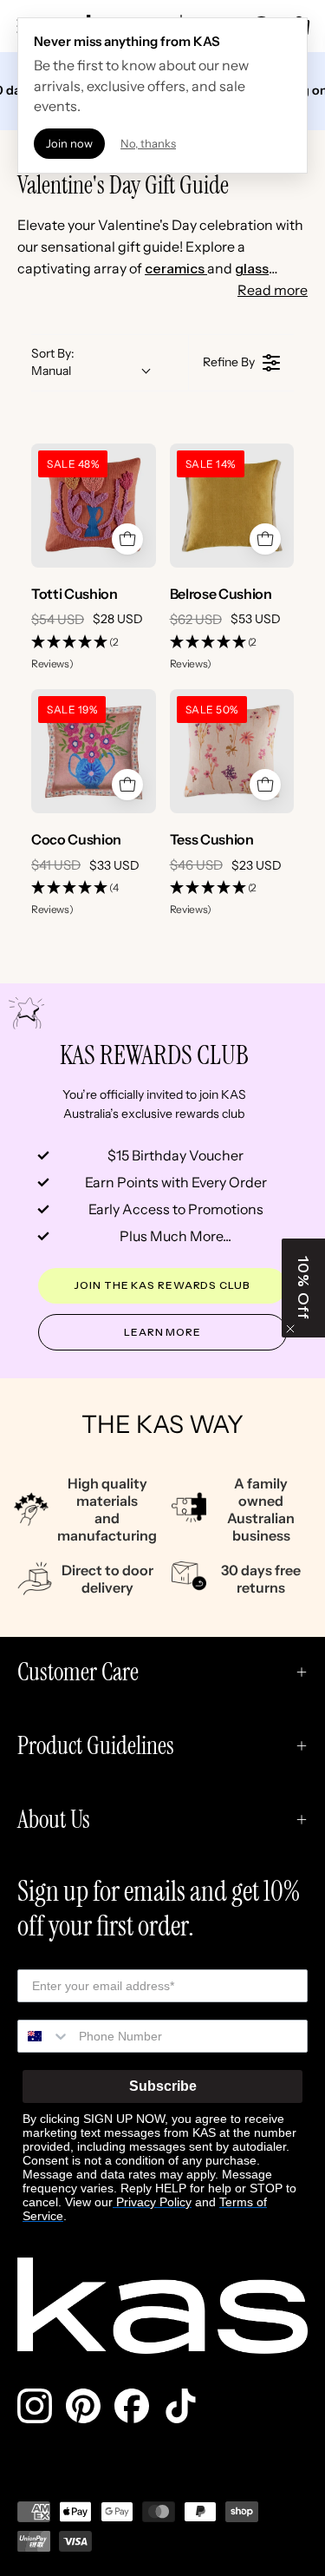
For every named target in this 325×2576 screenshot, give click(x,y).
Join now (69, 143)
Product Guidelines (96, 1746)
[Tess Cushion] (232, 752)
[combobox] (44, 2036)
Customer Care (78, 1672)
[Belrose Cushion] (232, 506)
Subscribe (163, 2086)
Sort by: (53, 362)
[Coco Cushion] (94, 752)
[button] (94, 654)
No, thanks (148, 143)
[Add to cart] (127, 539)
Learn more (162, 1332)
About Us (54, 1820)
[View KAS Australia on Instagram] (35, 2406)
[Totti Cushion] (94, 506)
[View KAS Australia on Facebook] (132, 2406)
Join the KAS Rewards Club (162, 1285)
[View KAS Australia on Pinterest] (83, 2406)
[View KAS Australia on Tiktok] (180, 2406)
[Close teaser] (290, 1329)
